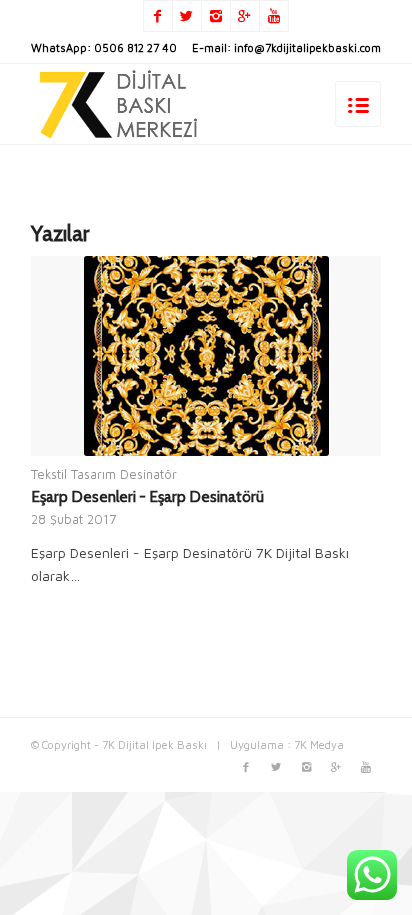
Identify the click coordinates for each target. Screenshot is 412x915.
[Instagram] (216, 16)
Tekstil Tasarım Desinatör (104, 474)
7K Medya (319, 744)
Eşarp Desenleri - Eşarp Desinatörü (147, 496)
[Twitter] (187, 16)
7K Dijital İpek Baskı (154, 744)
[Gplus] (245, 16)
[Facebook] (158, 16)
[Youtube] (274, 16)
